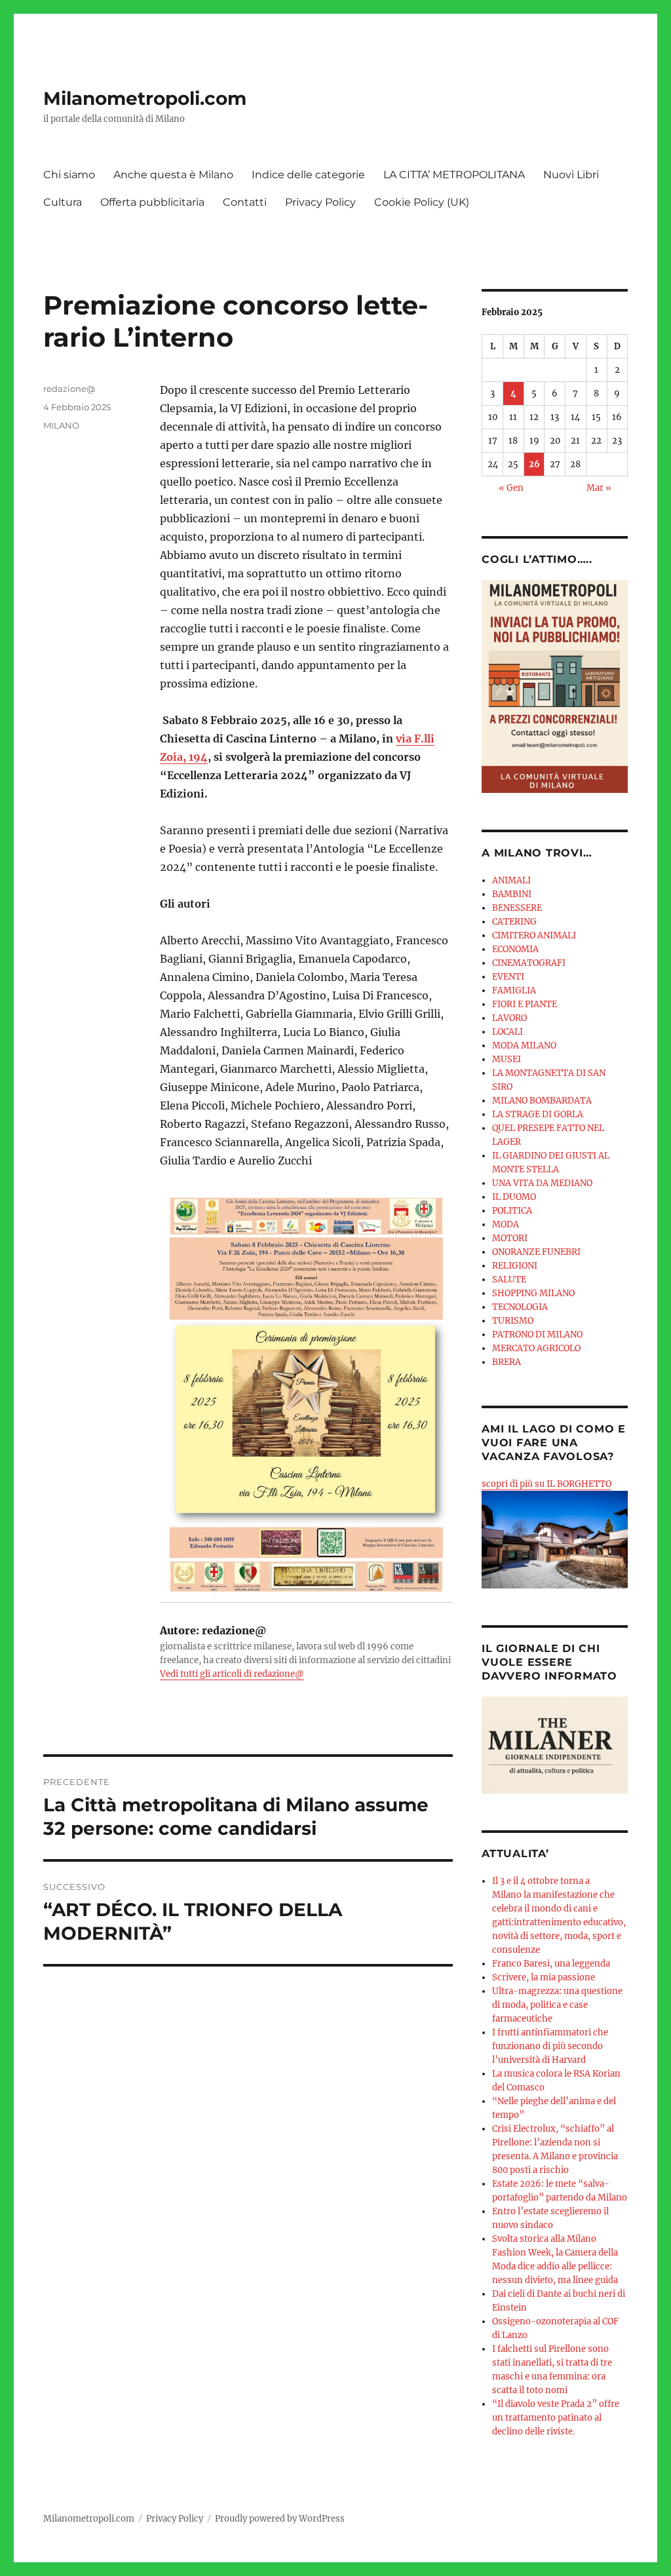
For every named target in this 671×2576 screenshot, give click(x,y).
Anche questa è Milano (173, 175)
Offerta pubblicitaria (152, 202)
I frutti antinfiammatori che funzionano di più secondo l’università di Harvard (550, 2046)
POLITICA (512, 1211)
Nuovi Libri (571, 175)
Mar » (599, 488)
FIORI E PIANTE (525, 1004)
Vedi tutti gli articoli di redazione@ (232, 1674)
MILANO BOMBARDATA (542, 1101)
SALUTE (509, 1279)
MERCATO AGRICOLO (536, 1348)
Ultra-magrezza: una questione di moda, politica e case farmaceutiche (557, 2005)
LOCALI (508, 1032)
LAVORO (509, 1018)
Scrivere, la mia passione (544, 1977)
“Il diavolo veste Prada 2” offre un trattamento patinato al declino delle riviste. (556, 2418)
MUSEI (507, 1059)
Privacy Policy (320, 202)
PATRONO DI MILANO (537, 1335)
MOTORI (510, 1238)
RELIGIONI (515, 1266)
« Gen (511, 488)
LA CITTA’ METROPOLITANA (454, 175)
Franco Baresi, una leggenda (551, 1964)
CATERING (514, 922)
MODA (506, 1224)
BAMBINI (512, 894)
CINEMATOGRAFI (529, 963)
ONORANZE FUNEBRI (536, 1252)
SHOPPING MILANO (533, 1293)
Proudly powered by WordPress (280, 2519)
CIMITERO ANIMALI (534, 935)
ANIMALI (511, 880)
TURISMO (513, 1321)
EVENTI (508, 977)
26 (534, 464)
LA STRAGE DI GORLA (538, 1114)
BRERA (507, 1362)
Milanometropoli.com (145, 98)
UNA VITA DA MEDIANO (542, 1183)
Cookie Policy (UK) (422, 202)
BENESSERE (517, 908)
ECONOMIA (515, 949)
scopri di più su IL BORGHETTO (546, 1484)
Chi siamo (69, 175)
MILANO (61, 425)
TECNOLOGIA (520, 1307)
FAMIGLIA (514, 990)
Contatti (245, 202)
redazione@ (69, 389)
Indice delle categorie (308, 175)
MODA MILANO (524, 1046)
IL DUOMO (514, 1197)
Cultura (63, 202)
